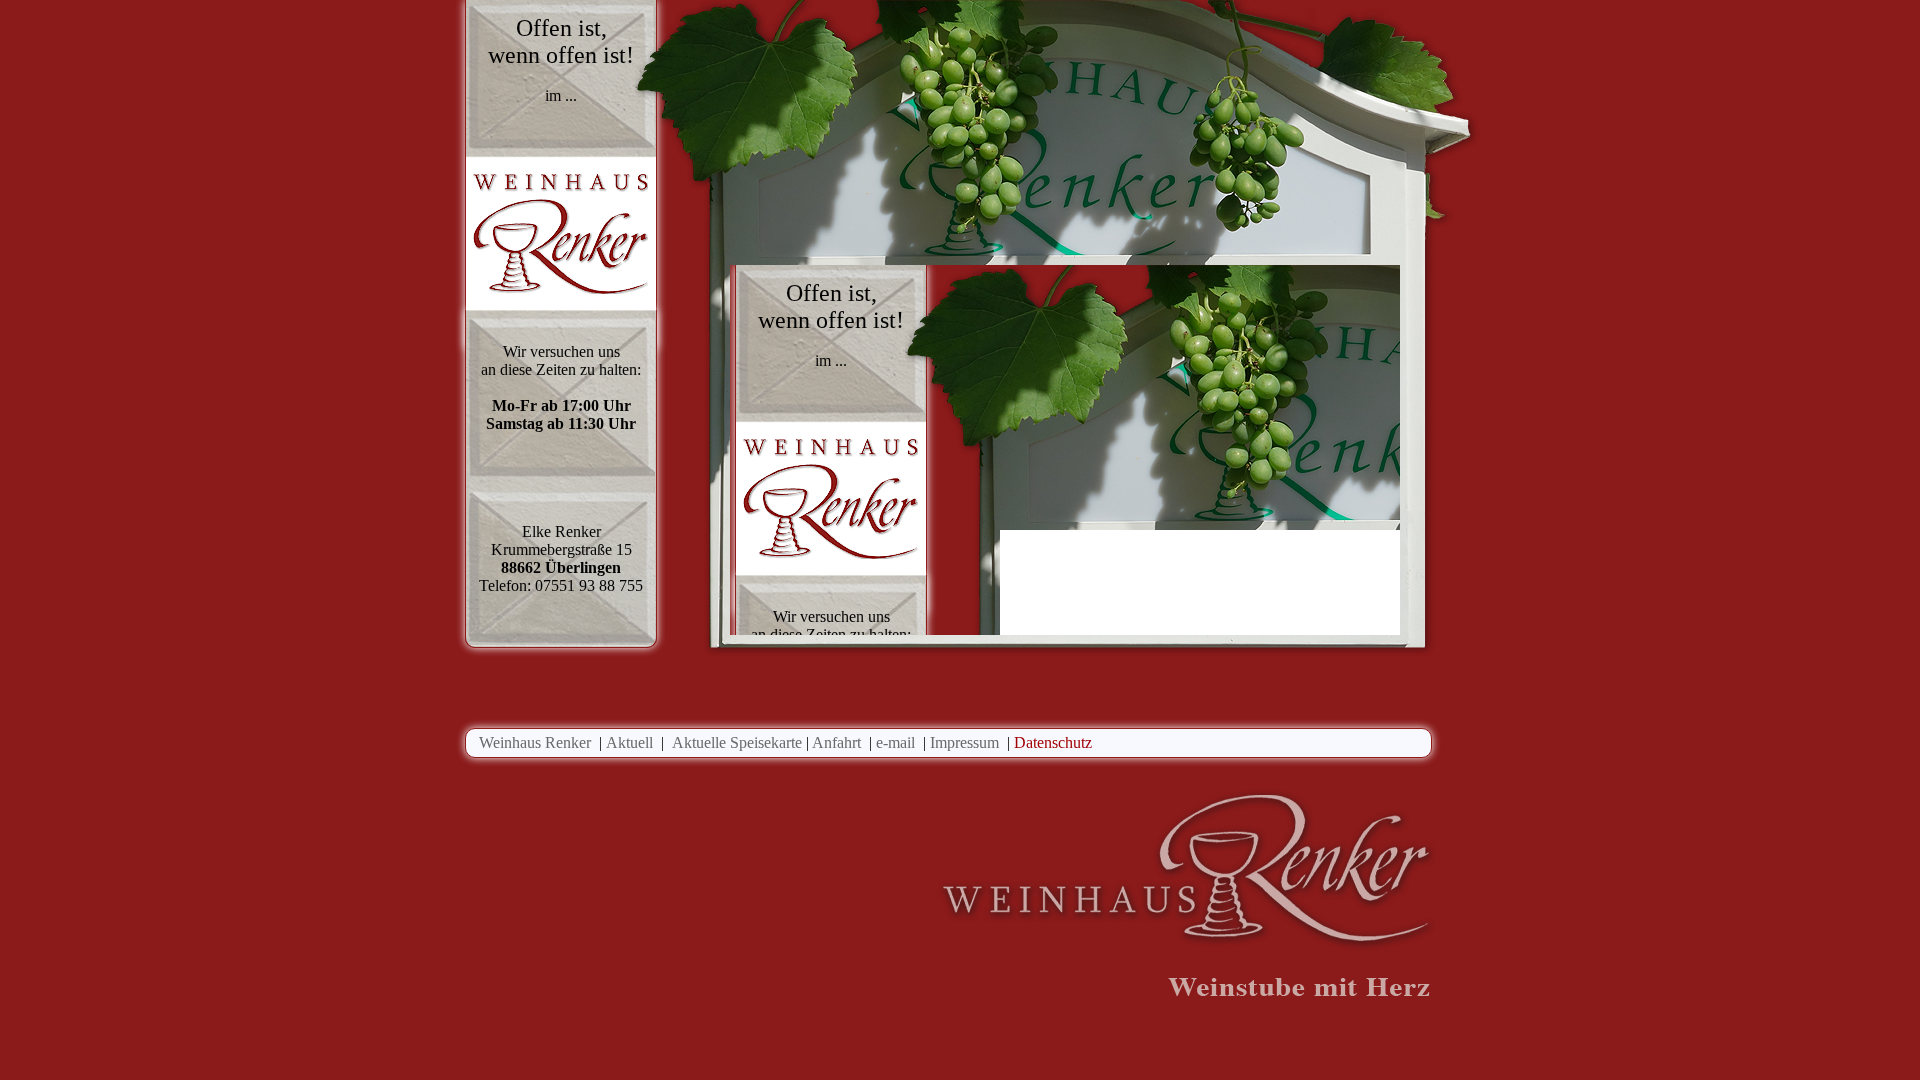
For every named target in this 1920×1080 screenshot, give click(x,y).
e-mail (895, 742)
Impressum (964, 742)
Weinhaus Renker (535, 742)
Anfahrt (836, 742)
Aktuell (629, 742)
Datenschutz (1053, 742)
